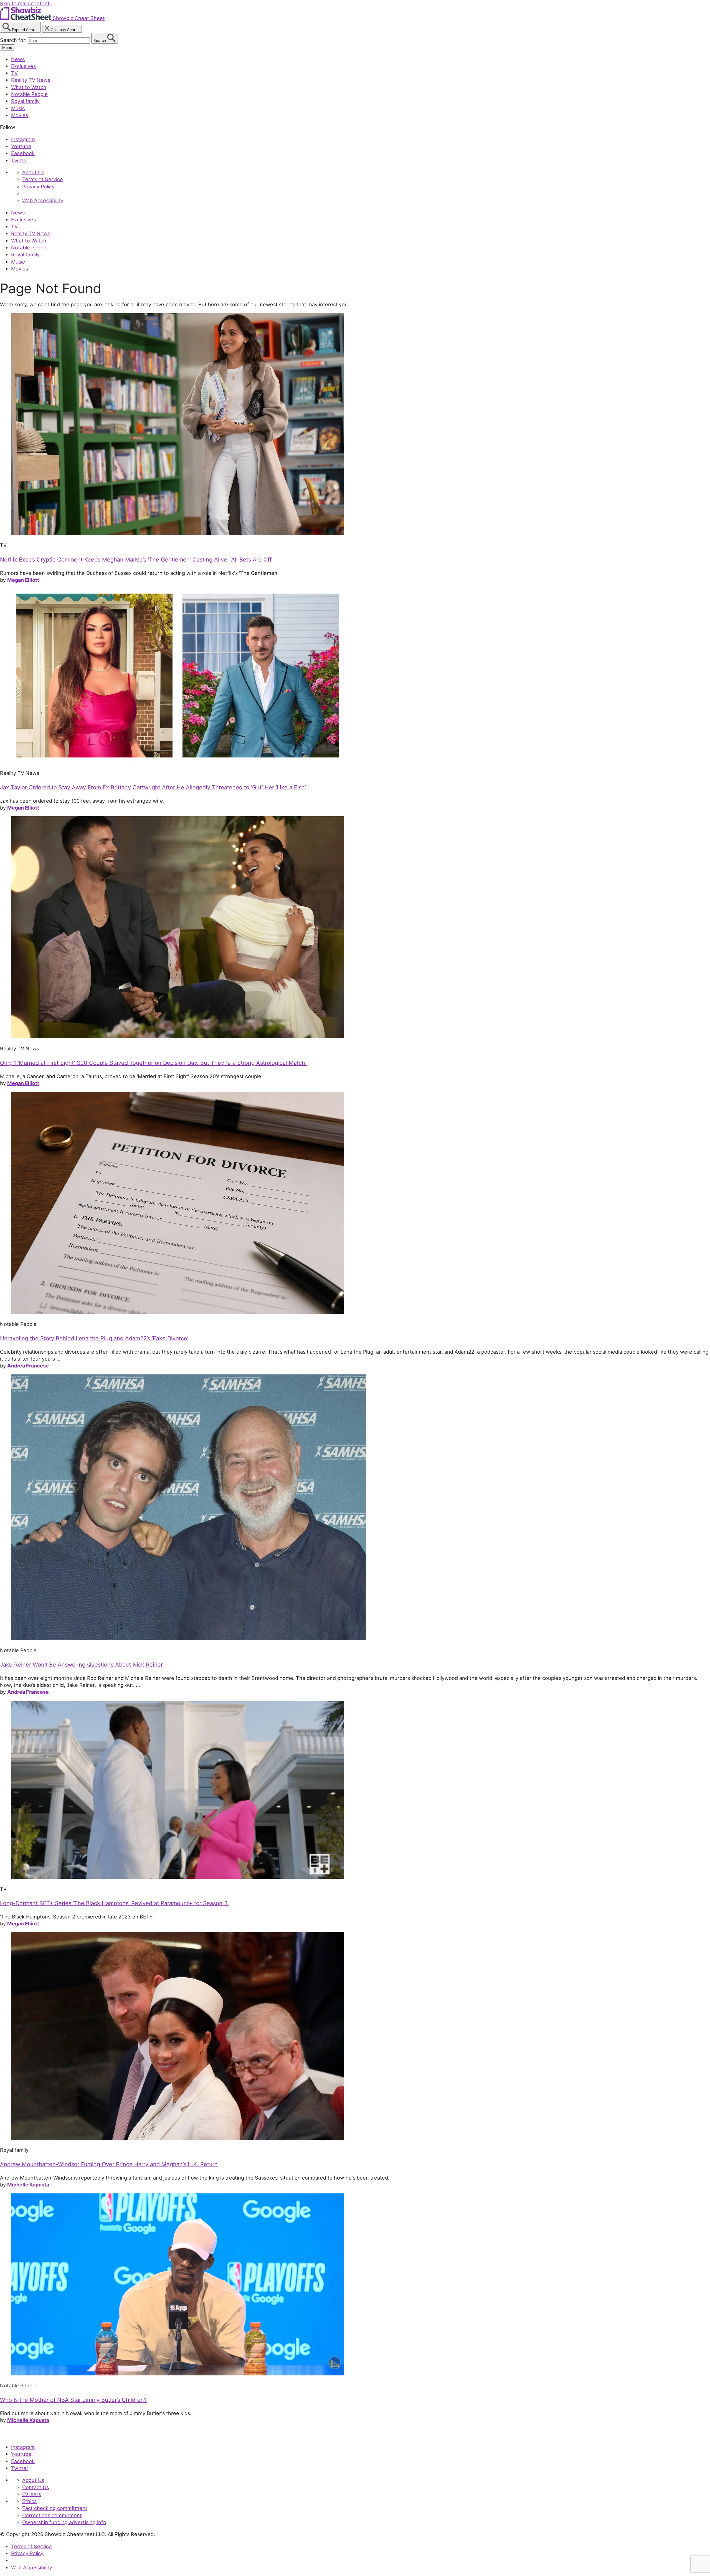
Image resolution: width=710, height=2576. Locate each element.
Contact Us (35, 2487)
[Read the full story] (177, 533)
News (18, 59)
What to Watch (29, 87)
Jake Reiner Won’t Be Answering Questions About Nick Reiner (81, 1665)
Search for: (14, 40)
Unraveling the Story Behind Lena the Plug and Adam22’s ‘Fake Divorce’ (94, 1338)
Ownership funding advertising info (64, 2522)
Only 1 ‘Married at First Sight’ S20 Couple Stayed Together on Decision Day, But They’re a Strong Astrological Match (153, 1063)
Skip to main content (25, 3)
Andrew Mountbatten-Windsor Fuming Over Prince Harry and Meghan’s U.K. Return (109, 2164)
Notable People (29, 94)
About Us (33, 172)
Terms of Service (43, 179)
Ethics (29, 2501)
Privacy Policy (38, 186)
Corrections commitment (52, 2515)
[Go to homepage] (26, 2435)
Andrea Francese (28, 1366)
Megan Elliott (23, 580)
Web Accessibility (43, 200)
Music (18, 108)
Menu (7, 47)
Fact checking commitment (55, 2508)
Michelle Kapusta (28, 2185)
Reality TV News (31, 80)
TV (14, 73)
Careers (32, 2494)
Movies (20, 115)
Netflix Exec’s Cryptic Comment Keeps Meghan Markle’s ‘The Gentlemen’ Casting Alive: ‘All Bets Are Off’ (136, 560)
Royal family (25, 101)
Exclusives (23, 66)
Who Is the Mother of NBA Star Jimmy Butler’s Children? (73, 2400)
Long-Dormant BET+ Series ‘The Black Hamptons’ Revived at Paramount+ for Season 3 (115, 1903)
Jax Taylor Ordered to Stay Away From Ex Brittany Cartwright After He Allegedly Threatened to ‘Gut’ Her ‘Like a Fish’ (153, 787)
